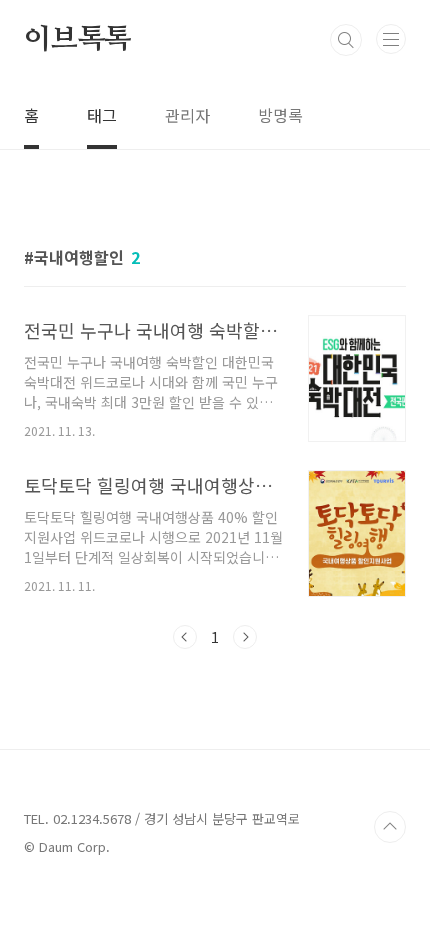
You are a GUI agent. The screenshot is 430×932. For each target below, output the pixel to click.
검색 (346, 40)
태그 (102, 115)
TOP (390, 827)
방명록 (280, 115)
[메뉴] (391, 39)
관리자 (187, 115)
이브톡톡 (77, 40)
